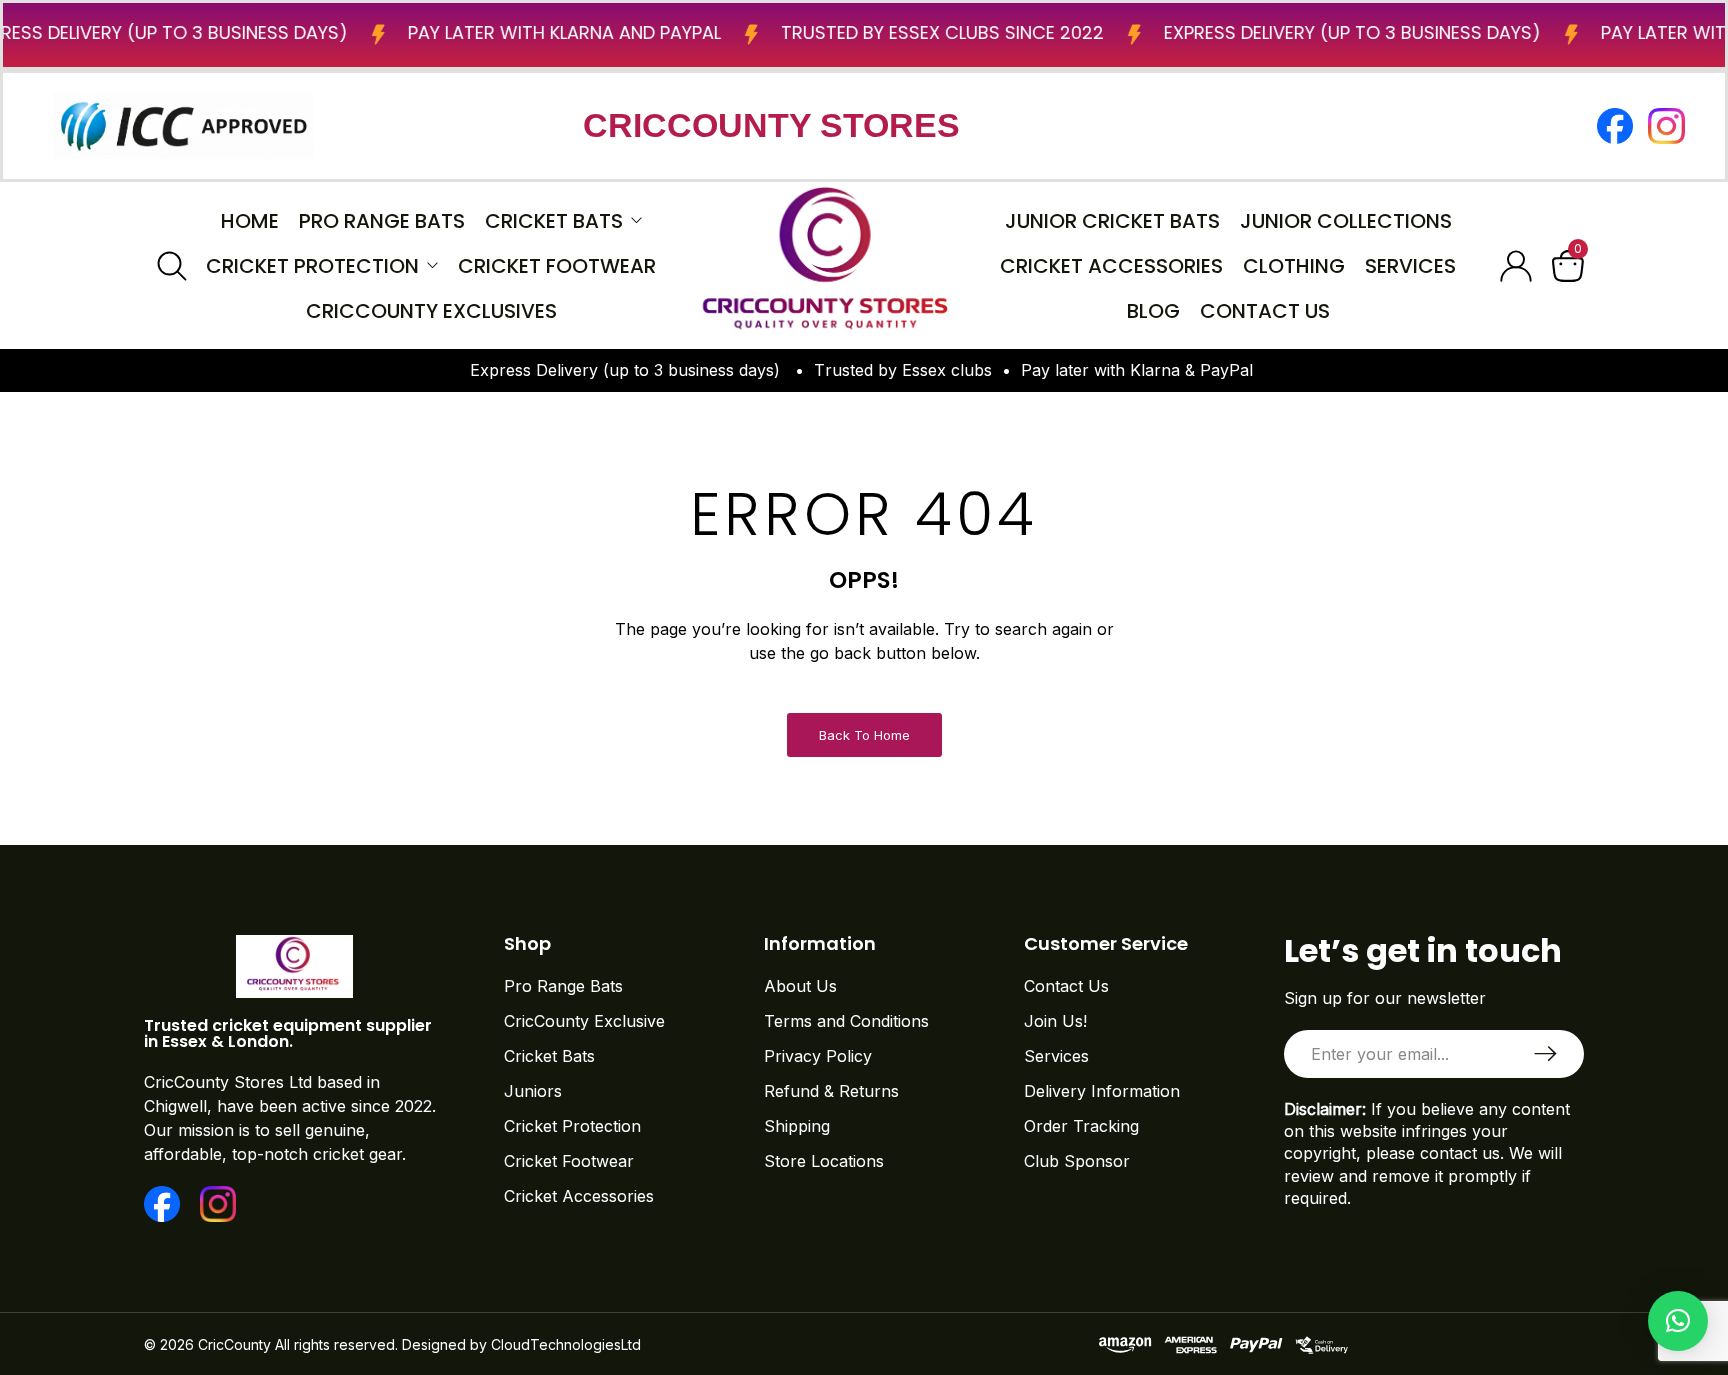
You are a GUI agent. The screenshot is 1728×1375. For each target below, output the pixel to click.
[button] (1678, 1321)
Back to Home (864, 735)
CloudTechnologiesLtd (566, 1344)
